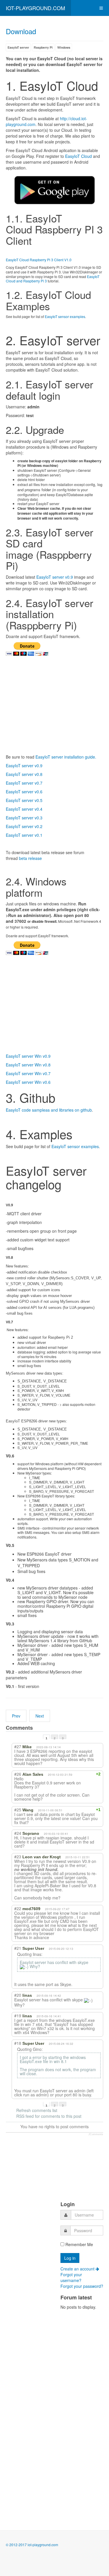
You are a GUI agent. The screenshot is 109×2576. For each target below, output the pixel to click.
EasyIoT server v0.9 (55, 577)
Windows (64, 47)
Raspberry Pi (43, 47)
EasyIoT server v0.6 (24, 792)
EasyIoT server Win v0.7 (28, 1073)
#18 (18, 2043)
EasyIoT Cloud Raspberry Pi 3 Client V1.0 (39, 260)
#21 (18, 1948)
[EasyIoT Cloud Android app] (54, 190)
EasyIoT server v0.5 (24, 800)
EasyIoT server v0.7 (24, 783)
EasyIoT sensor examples (65, 316)
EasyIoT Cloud (78, 156)
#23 (18, 1857)
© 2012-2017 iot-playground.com (32, 2545)
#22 (18, 1908)
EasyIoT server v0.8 (24, 774)
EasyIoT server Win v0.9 (28, 1056)
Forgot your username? (71, 2277)
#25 (18, 1810)
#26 (18, 1774)
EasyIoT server (18, 47)
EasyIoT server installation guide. (66, 757)
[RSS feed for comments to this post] (38, 1728)
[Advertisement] (27, 2246)
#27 (18, 1746)
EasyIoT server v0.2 (24, 826)
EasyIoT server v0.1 (24, 835)
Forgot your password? (82, 2286)
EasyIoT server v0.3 (24, 818)
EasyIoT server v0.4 (24, 809)
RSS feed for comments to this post (49, 2116)
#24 (18, 1833)
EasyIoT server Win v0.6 (28, 1082)
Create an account (78, 2269)
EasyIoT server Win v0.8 (28, 1065)
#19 (18, 2016)
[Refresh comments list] (44, 1728)
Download (21, 31)
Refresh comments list (37, 2110)
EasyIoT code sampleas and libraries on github (49, 1110)
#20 (18, 1995)
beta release (30, 858)
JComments (96, 2134)
